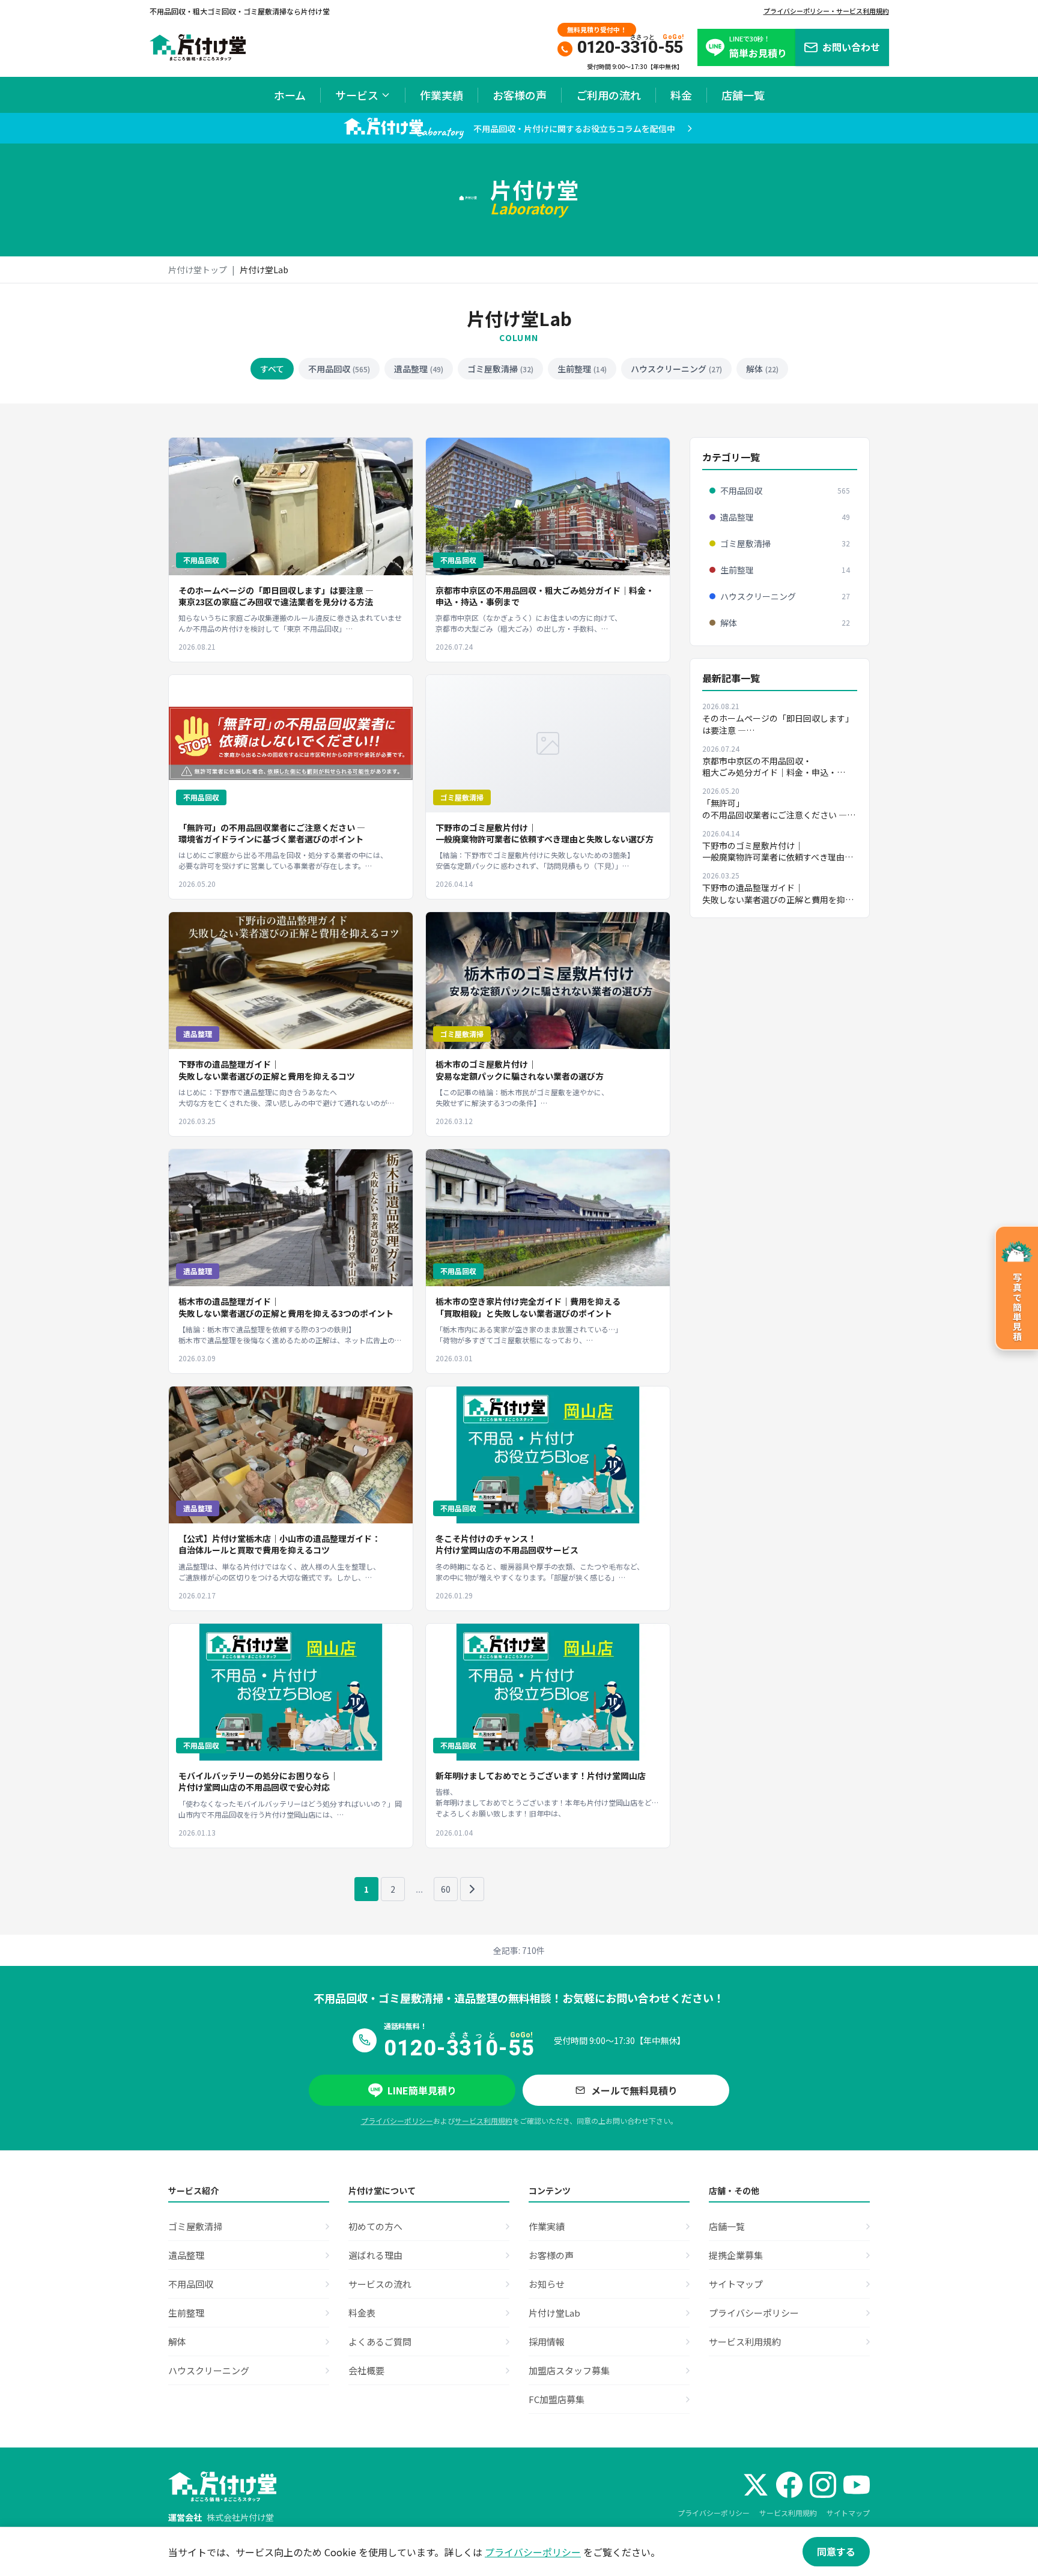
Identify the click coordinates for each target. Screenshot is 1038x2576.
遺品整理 (419, 369)
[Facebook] (789, 2485)
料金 (681, 95)
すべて (272, 369)
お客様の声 (520, 95)
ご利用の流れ (609, 95)
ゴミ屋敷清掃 (500, 369)
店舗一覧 (743, 95)
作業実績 (442, 95)
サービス (357, 95)
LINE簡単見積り (422, 2090)
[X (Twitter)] (756, 2485)
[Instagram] (823, 2485)
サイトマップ (848, 2513)
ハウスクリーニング (676, 369)
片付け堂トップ (198, 270)
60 (446, 1889)
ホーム (290, 95)
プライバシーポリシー (397, 2121)
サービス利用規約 (484, 2121)
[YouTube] (857, 2485)
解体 (762, 369)
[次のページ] (472, 1889)
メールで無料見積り (634, 2090)
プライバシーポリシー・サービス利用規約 (826, 11)
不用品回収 (339, 369)
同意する (836, 2551)
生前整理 (582, 369)
